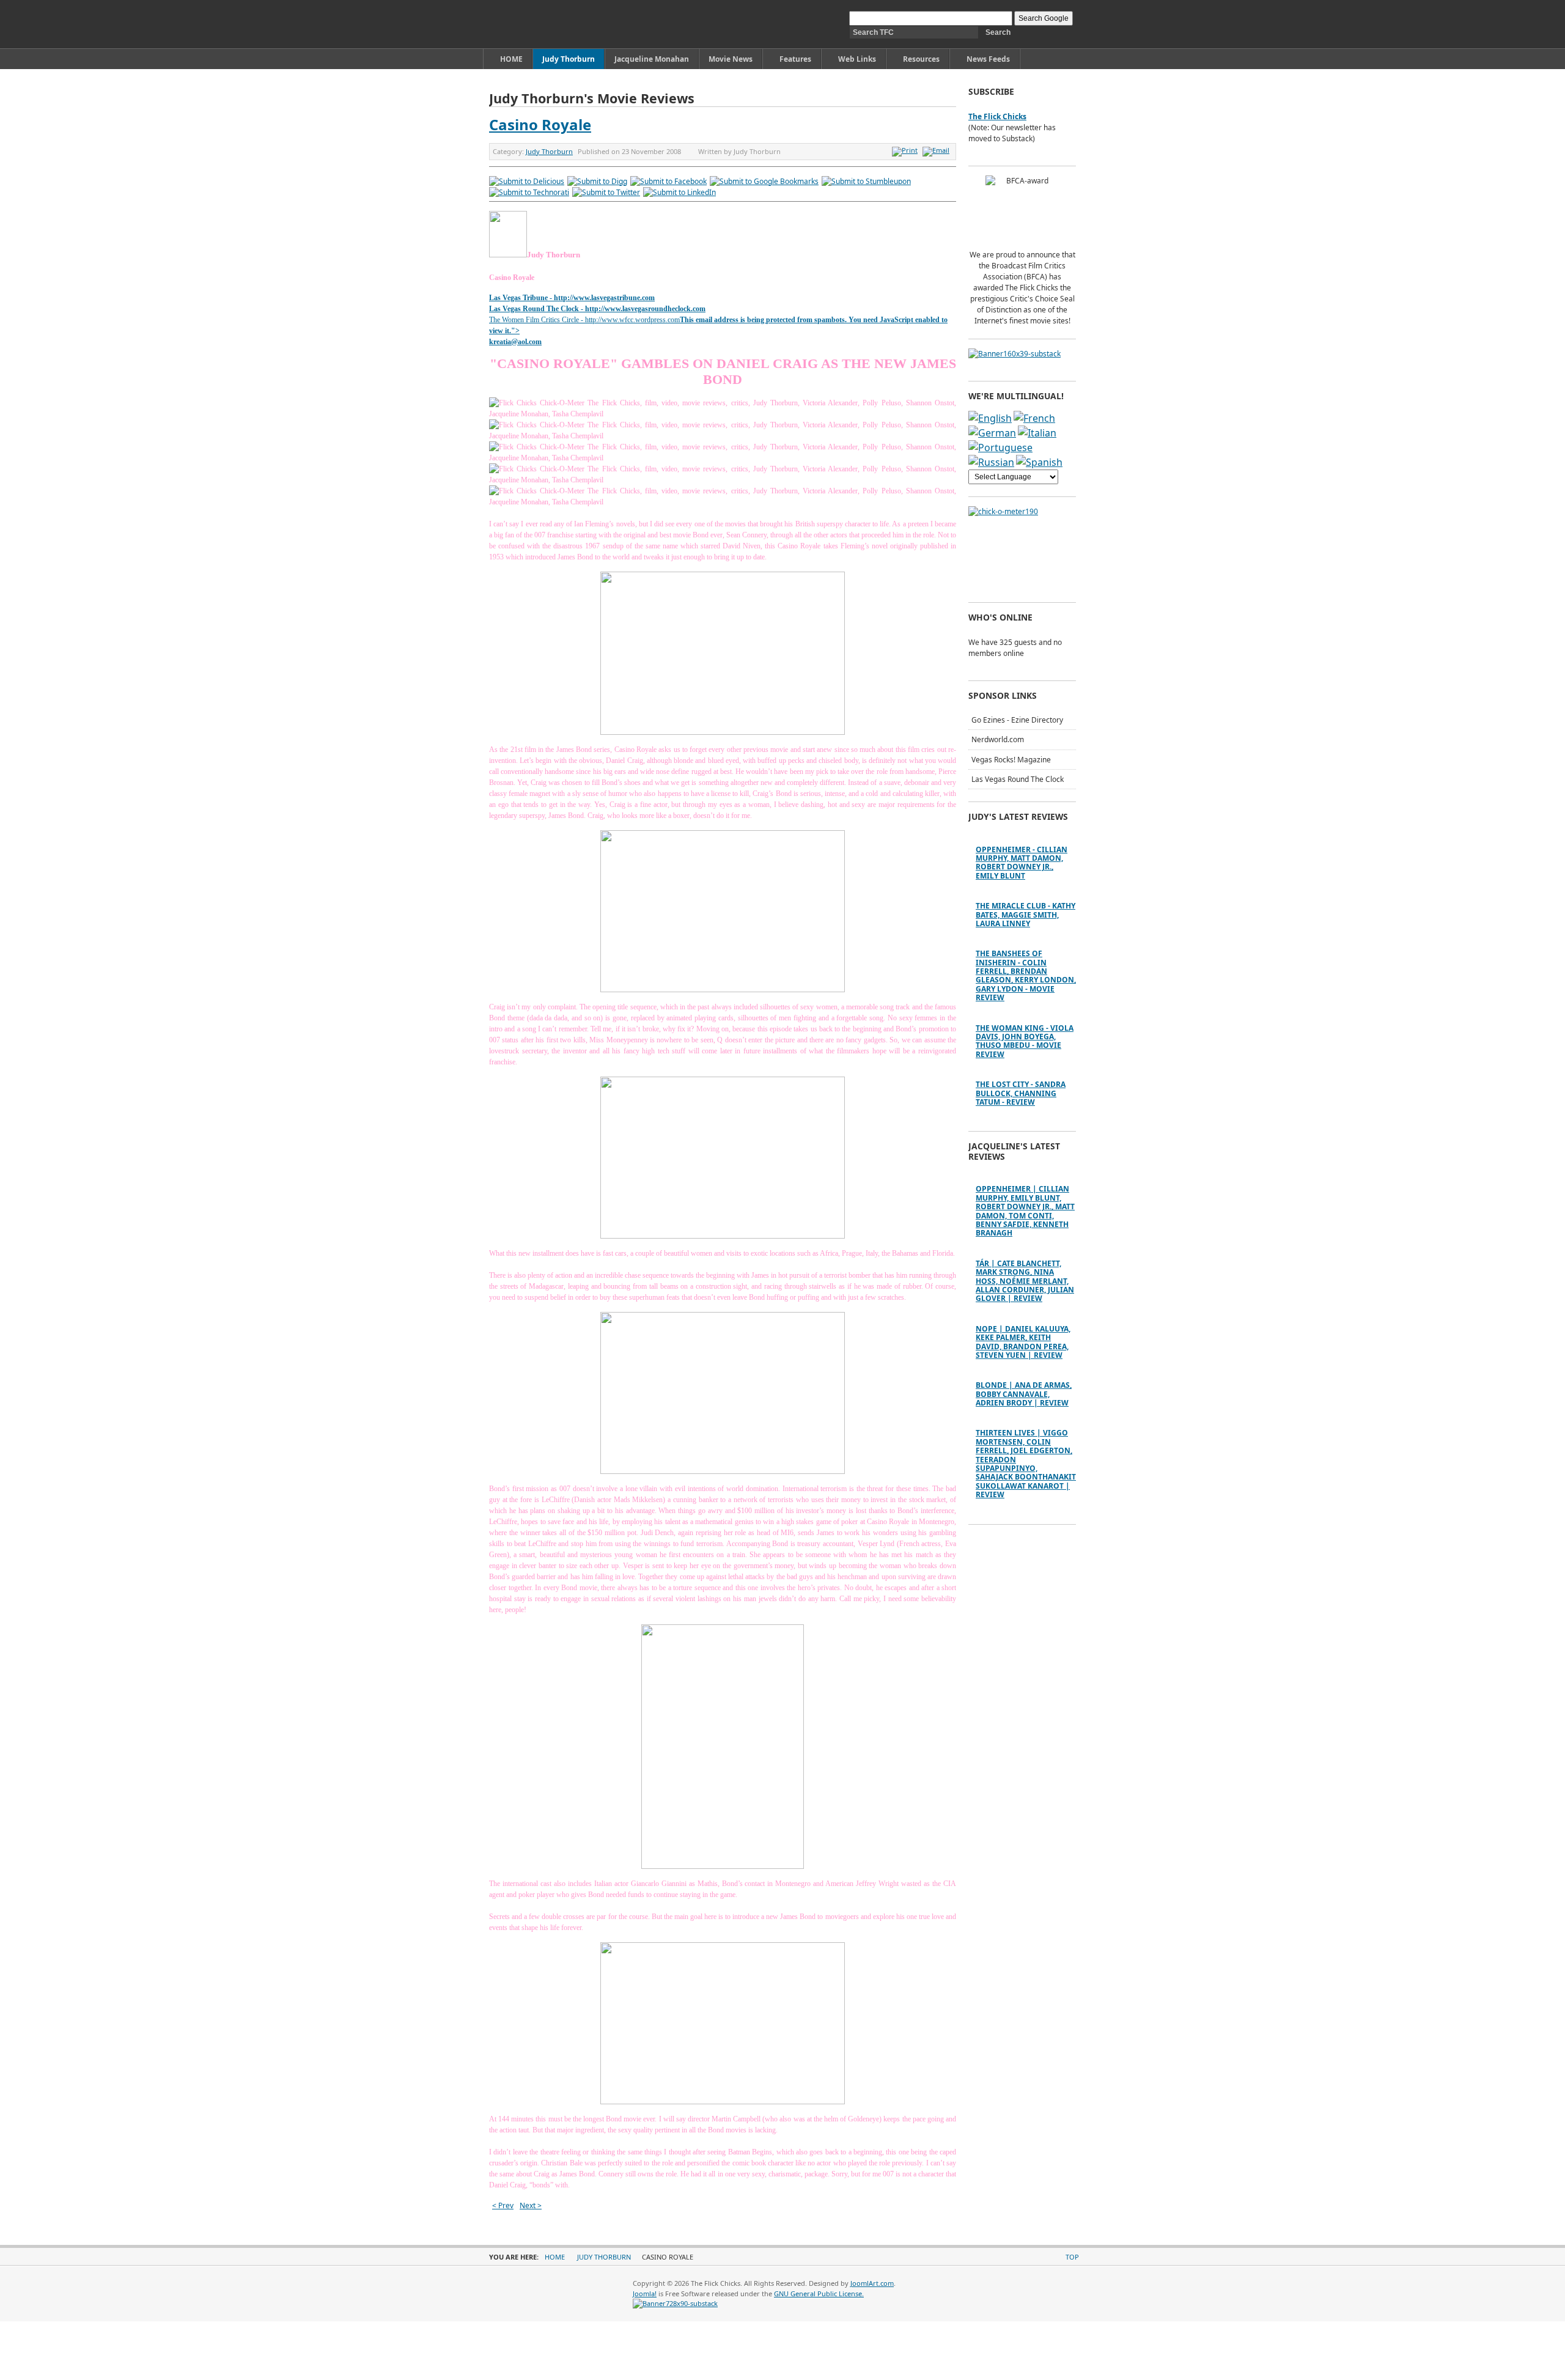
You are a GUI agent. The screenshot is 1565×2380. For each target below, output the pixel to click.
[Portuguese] (1000, 448)
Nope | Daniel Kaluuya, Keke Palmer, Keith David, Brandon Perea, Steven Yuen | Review (1023, 1342)
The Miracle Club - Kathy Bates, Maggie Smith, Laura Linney (1026, 915)
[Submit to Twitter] (606, 192)
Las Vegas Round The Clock (1018, 779)
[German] (992, 433)
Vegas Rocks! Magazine (1011, 760)
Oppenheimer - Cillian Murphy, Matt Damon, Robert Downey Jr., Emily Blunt (1022, 863)
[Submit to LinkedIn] (679, 192)
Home (555, 2257)
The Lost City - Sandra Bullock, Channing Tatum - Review (1021, 1093)
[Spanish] (1039, 462)
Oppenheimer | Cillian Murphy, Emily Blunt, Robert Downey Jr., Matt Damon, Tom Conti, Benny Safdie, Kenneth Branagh (1025, 1211)
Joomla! (645, 2293)
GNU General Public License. (819, 2293)
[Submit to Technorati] (529, 192)
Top (1072, 2257)
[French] (1034, 418)
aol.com (530, 342)
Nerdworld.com (998, 739)
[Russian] (991, 462)
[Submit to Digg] (597, 181)
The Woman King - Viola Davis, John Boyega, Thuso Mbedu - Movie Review (1025, 1041)
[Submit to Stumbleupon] (866, 181)
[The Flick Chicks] (546, 24)
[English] (990, 418)
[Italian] (1037, 433)
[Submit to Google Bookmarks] (764, 181)
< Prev (503, 2205)
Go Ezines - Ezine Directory (1017, 720)
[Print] (906, 150)
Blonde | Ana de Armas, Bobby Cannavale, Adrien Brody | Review (1024, 1394)
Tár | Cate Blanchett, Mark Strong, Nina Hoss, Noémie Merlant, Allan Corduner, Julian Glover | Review (1025, 1281)
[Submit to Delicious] (527, 181)
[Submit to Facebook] (668, 181)
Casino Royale (540, 124)
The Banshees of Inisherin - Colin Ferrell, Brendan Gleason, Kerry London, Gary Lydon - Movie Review (1026, 975)
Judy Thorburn (549, 151)
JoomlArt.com (872, 2283)
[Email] (937, 150)
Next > (531, 2205)
